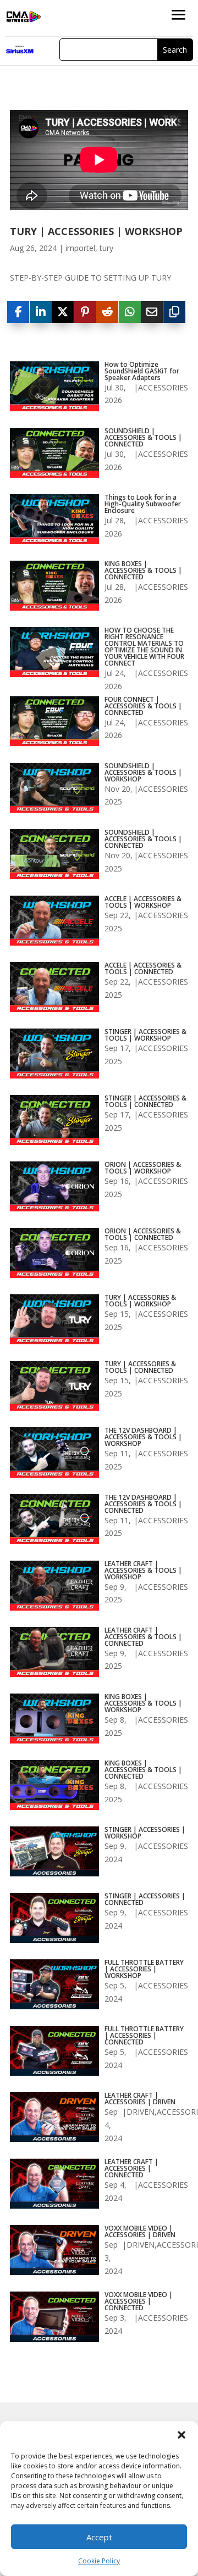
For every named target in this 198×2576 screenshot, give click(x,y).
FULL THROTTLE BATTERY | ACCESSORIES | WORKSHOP (144, 1969)
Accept (99, 2537)
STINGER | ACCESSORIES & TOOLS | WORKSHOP (145, 1035)
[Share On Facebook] (18, 312)
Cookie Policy (99, 2561)
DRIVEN (141, 2112)
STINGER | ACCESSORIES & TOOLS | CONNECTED (145, 1102)
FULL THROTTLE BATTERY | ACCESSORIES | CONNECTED (144, 2036)
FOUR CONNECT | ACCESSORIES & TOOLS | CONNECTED (143, 706)
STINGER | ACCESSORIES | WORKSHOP (145, 1833)
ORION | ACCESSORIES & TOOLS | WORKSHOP (143, 1168)
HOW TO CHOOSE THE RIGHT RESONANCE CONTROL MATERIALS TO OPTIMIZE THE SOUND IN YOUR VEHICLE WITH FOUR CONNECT (144, 647)
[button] (182, 2435)
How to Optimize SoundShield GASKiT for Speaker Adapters (142, 371)
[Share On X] (63, 312)
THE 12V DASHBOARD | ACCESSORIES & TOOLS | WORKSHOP (143, 1437)
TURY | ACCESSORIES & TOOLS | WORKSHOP (140, 1301)
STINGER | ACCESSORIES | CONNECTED (145, 1899)
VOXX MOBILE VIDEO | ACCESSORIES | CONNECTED (139, 2301)
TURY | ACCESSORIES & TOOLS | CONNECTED (140, 1367)
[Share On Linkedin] (41, 312)
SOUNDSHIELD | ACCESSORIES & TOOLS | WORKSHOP (143, 773)
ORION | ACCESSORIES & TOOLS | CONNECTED (143, 1234)
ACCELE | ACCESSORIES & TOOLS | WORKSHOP (143, 902)
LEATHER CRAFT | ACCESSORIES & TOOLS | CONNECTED (143, 1637)
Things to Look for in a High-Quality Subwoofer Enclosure (143, 504)
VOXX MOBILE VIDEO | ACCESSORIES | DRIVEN (140, 2232)
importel (80, 248)
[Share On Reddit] (107, 312)
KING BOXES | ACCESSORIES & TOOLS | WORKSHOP (143, 1703)
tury (106, 248)
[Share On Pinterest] (85, 312)
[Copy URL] (174, 312)
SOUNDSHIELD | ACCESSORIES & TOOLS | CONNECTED (143, 438)
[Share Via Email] (152, 312)
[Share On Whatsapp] (130, 312)
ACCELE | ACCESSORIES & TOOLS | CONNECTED (143, 969)
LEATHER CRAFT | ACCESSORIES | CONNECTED (131, 2169)
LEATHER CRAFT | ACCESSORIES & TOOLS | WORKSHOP (143, 1571)
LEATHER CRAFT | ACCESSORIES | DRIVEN (140, 2099)
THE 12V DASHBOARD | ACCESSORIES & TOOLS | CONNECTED (143, 1504)
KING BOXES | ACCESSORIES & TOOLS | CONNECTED (143, 571)
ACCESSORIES (163, 387)
